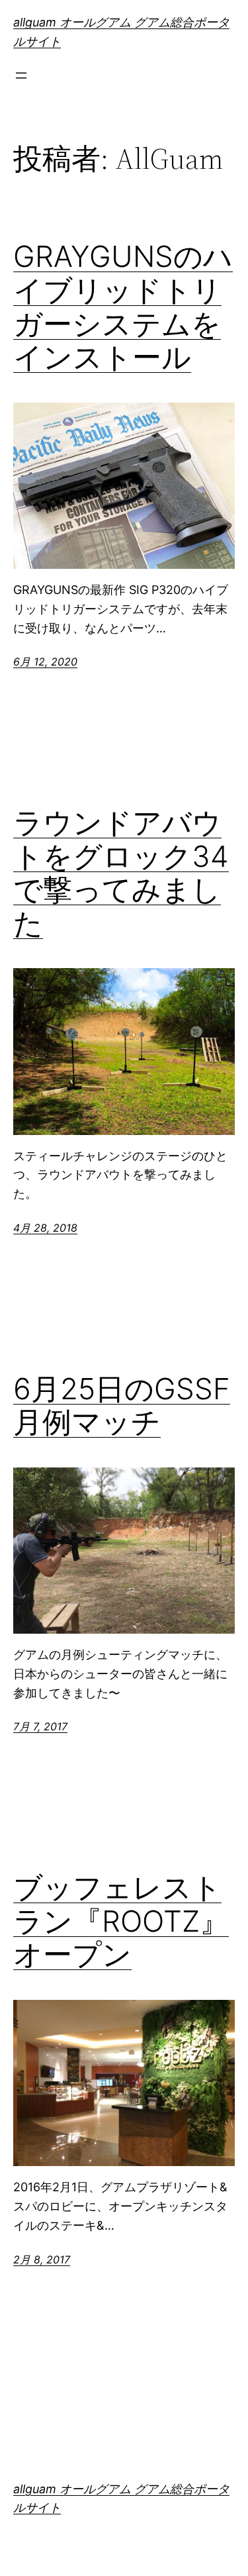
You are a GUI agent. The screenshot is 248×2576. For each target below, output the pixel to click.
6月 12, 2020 (45, 662)
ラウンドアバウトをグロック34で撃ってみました (121, 873)
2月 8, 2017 (42, 2259)
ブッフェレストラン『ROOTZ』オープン (121, 1921)
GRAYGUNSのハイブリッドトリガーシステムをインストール (123, 307)
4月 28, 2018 (45, 1228)
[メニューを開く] (21, 75)
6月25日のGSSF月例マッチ (122, 1406)
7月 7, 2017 (40, 1726)
